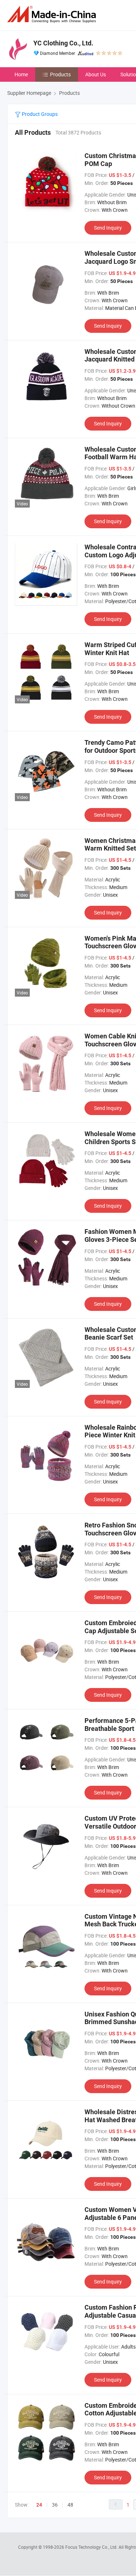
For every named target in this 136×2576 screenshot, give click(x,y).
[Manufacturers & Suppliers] (53, 14)
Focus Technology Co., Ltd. (92, 2547)
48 (70, 2505)
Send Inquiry (108, 228)
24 (39, 2505)
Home (21, 74)
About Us (96, 74)
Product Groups (39, 114)
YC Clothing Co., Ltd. (63, 43)
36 (55, 2505)
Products (60, 74)
